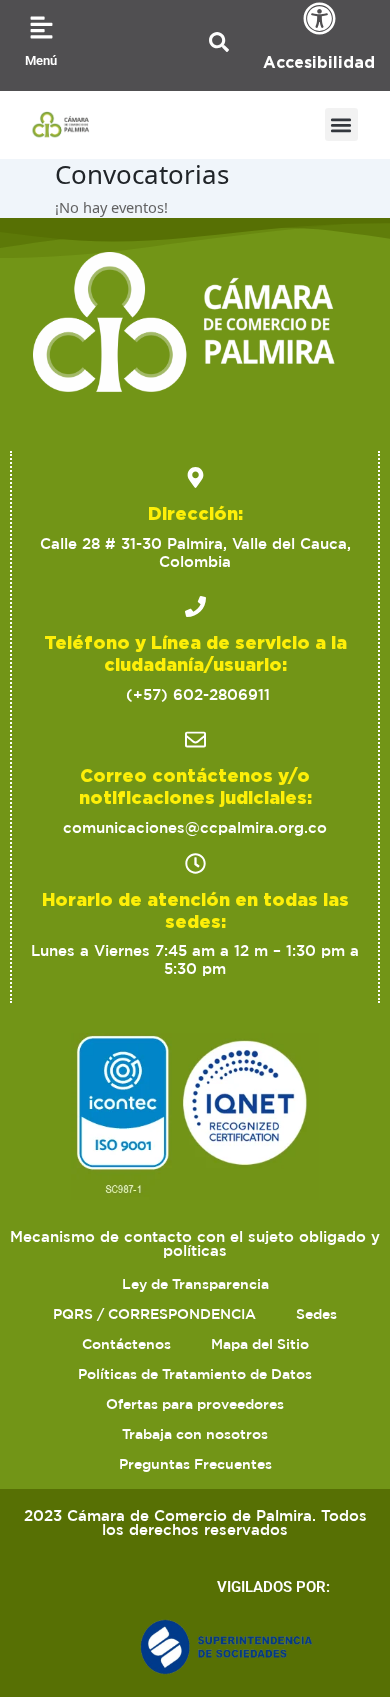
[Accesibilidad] (319, 18)
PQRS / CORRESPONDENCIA (154, 1314)
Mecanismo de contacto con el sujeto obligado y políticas (195, 1244)
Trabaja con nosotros (195, 1434)
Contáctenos (126, 1344)
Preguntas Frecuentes (195, 1464)
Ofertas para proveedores (195, 1404)
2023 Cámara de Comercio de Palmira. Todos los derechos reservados (195, 1523)
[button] (341, 124)
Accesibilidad (319, 62)
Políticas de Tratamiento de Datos (195, 1374)
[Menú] (41, 27)
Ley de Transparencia (195, 1284)
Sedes (316, 1314)
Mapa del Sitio (260, 1344)
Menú (41, 60)
